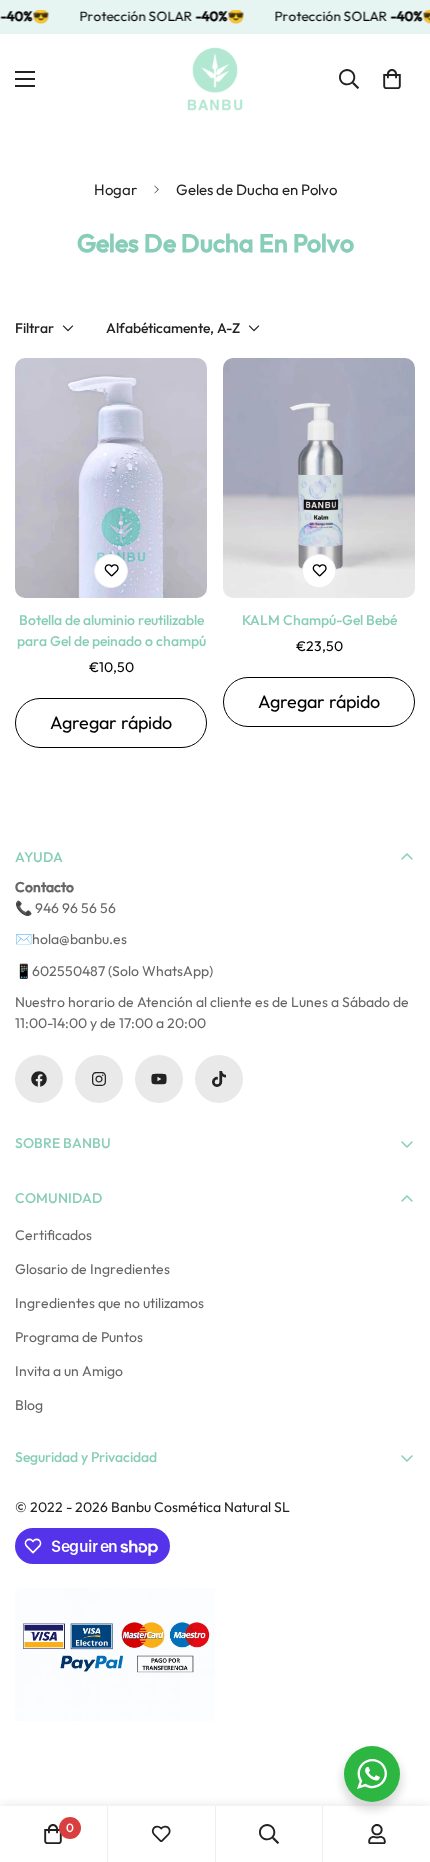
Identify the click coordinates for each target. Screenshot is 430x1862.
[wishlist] (161, 1834)
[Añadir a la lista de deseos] (111, 571)
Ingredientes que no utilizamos (109, 1303)
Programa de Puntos (79, 1337)
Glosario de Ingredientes (92, 1269)
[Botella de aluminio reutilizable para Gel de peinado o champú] (111, 478)
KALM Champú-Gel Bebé (319, 620)
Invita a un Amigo (69, 1371)
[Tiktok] (219, 1079)
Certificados (53, 1235)
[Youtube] (159, 1079)
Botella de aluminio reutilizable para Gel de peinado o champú (111, 630)
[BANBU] (215, 79)
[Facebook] (39, 1079)
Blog (29, 1405)
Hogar (115, 189)
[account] (377, 1834)
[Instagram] (99, 1079)
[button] (392, 78)
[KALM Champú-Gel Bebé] (319, 478)
